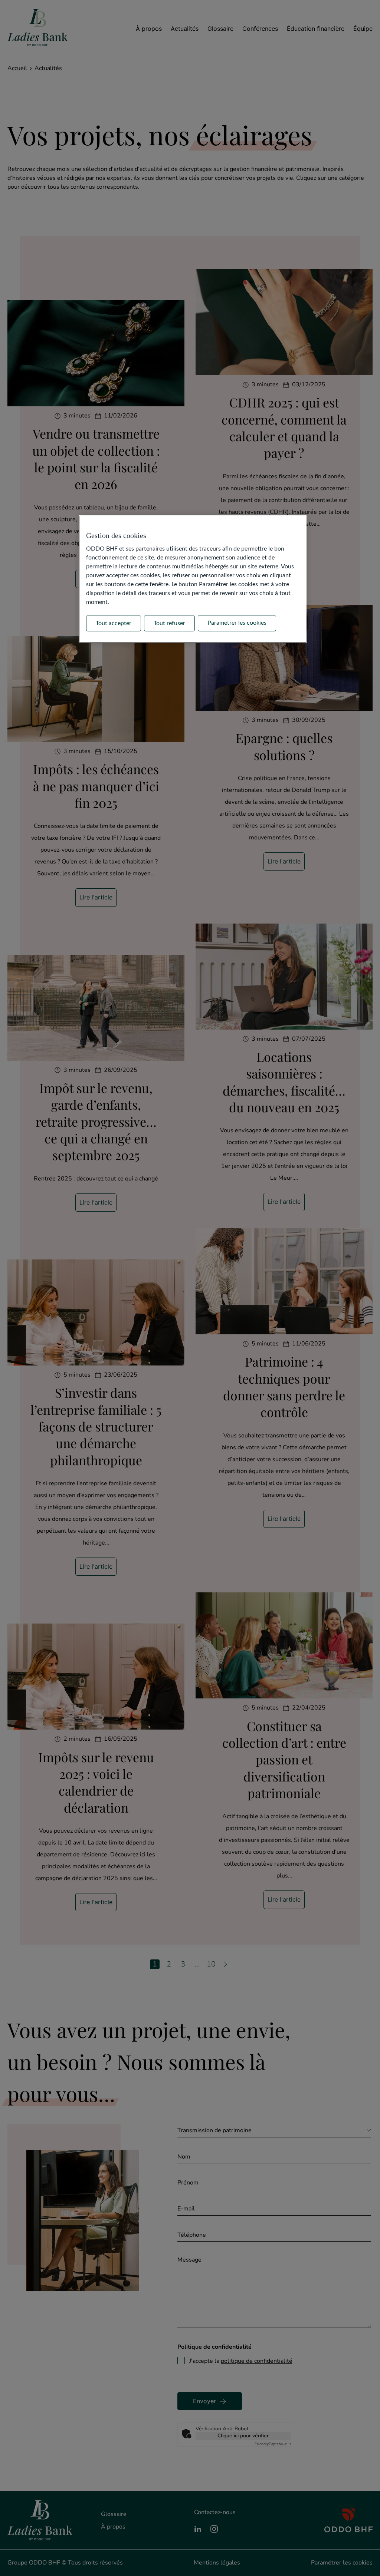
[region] (193, 579)
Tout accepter (114, 623)
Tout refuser (169, 623)
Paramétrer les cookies (237, 623)
